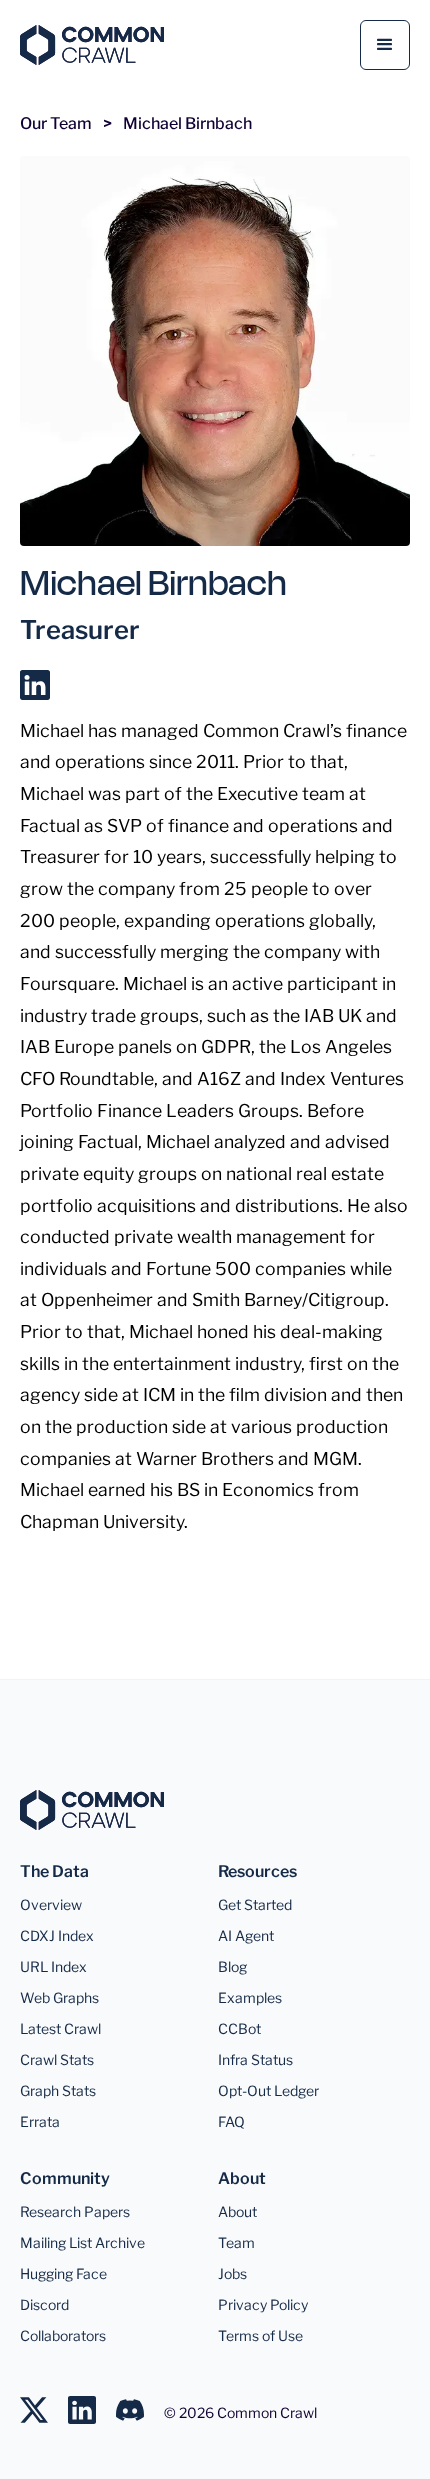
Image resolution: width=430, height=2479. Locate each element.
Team (236, 2242)
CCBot (239, 2028)
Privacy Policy (263, 2304)
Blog (232, 1966)
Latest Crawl (60, 2028)
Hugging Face (63, 2273)
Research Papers (75, 2211)
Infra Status (255, 2059)
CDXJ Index (57, 1935)
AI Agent (246, 1935)
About (237, 2211)
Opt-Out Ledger (268, 2090)
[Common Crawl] (102, 1810)
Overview (51, 1904)
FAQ (231, 2121)
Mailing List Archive (82, 2242)
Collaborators (63, 2335)
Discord (44, 2304)
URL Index (53, 1966)
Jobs (232, 2273)
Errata (40, 2121)
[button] (385, 45)
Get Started (255, 1904)
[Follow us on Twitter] (44, 2400)
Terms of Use (260, 2335)
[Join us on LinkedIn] (92, 2400)
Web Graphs (59, 1997)
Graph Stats (58, 2090)
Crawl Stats (57, 2059)
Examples (250, 1997)
